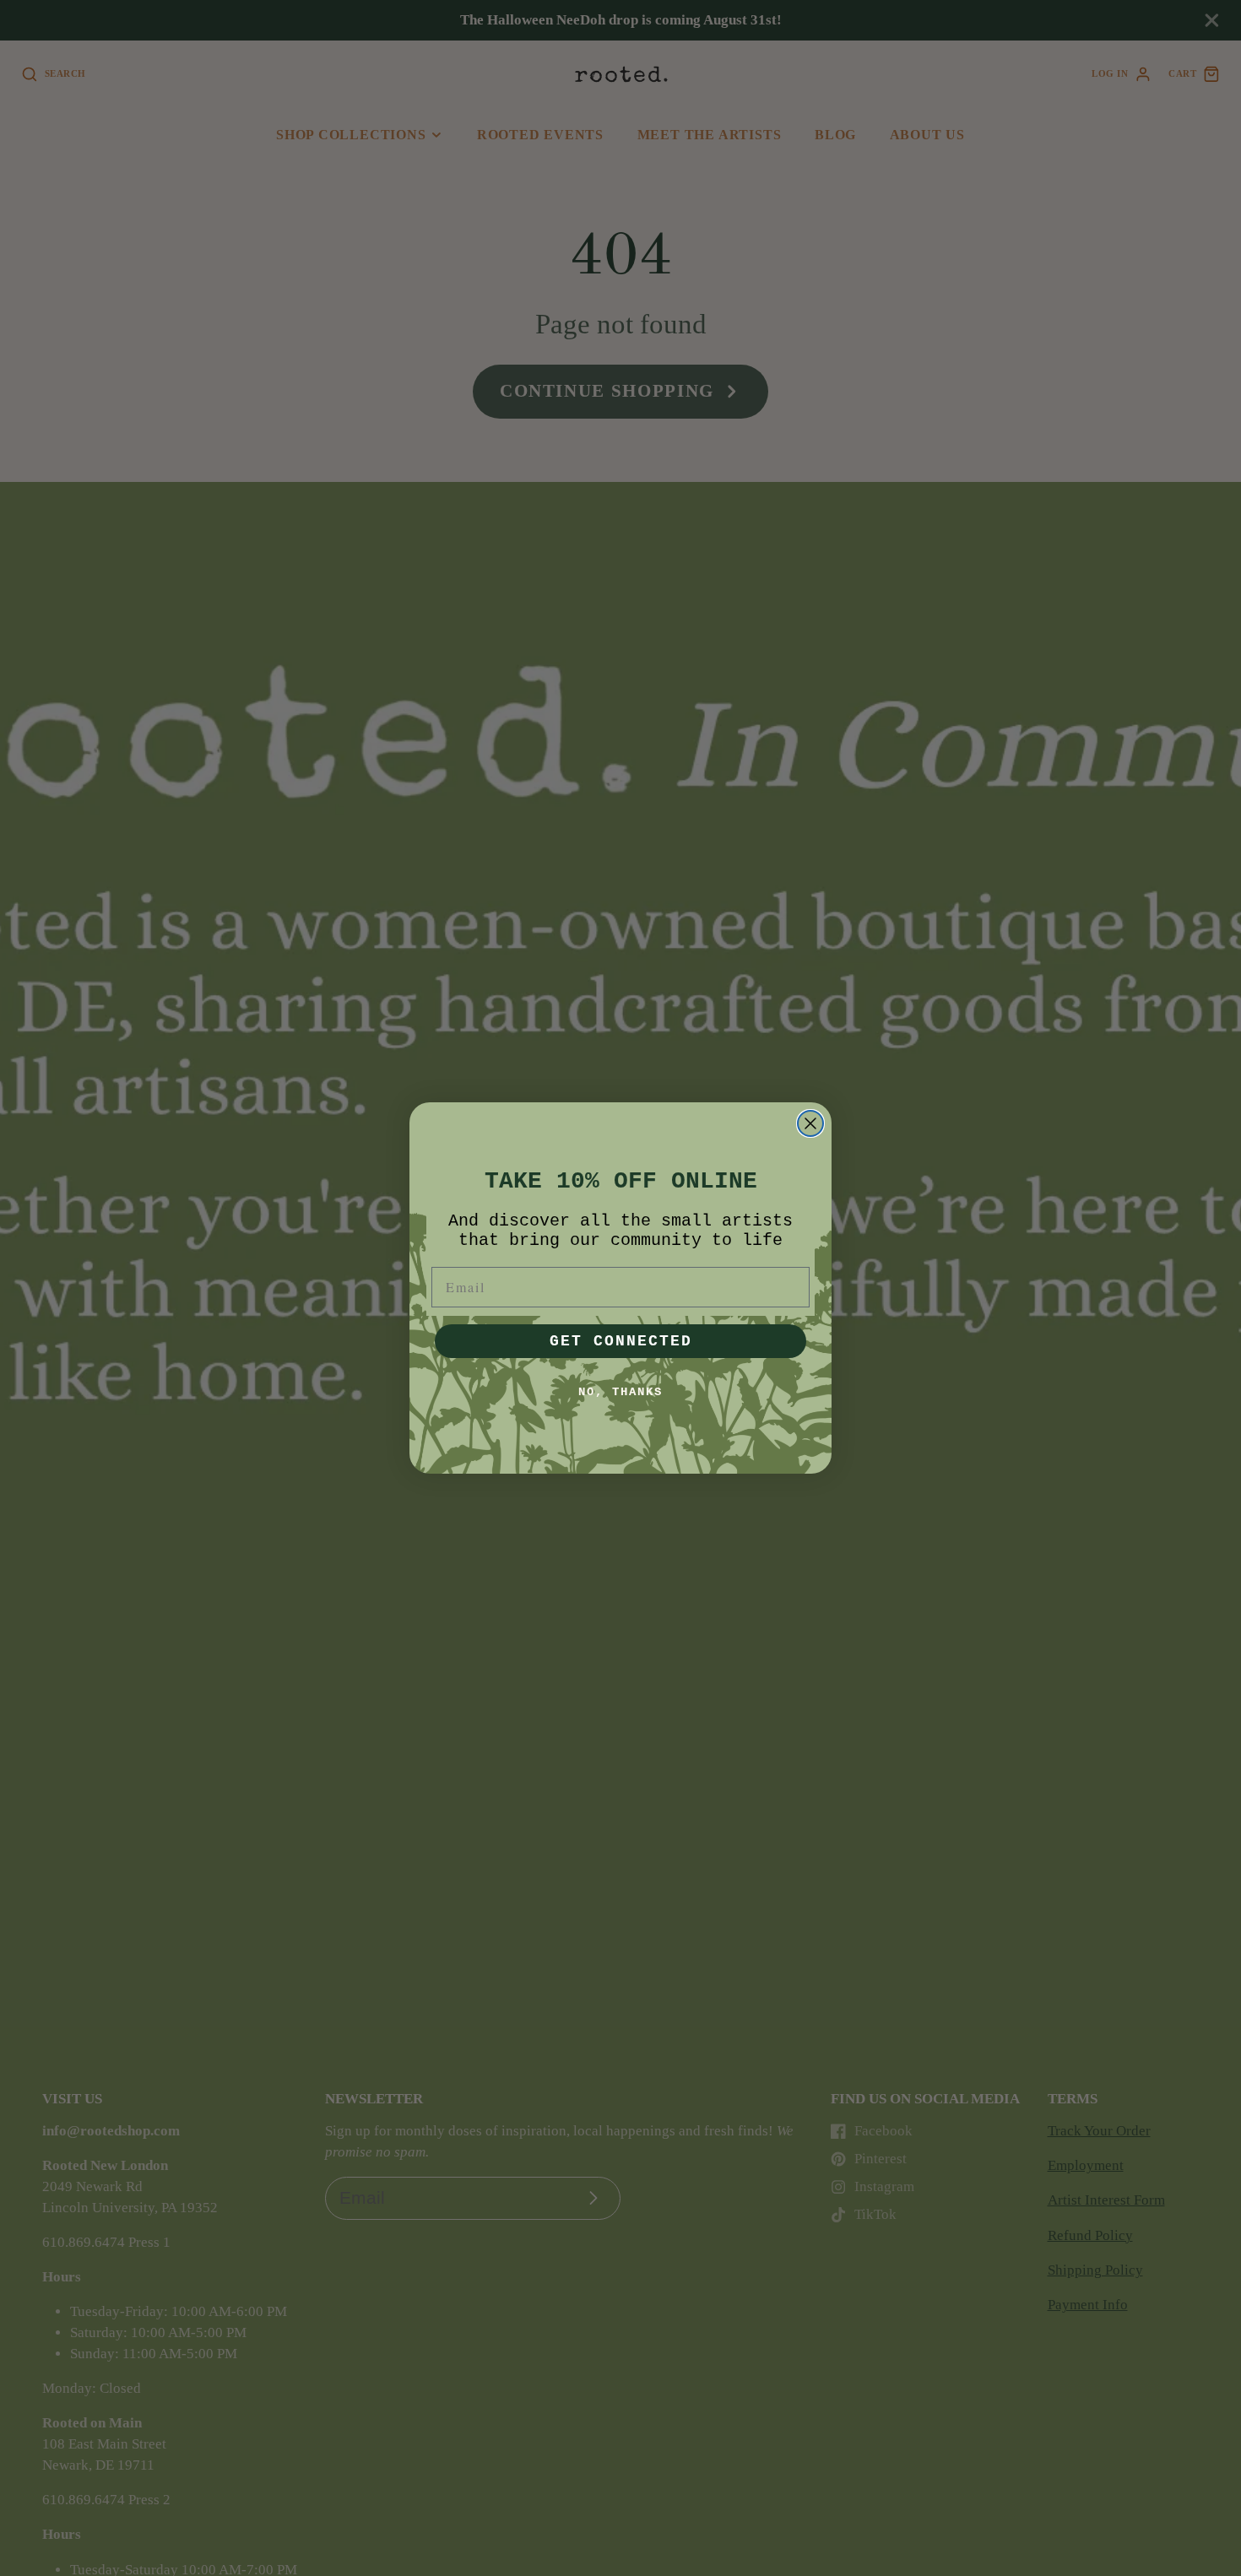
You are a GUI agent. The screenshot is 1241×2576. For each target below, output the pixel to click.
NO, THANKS (620, 1392)
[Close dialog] (810, 1123)
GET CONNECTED (621, 1341)
